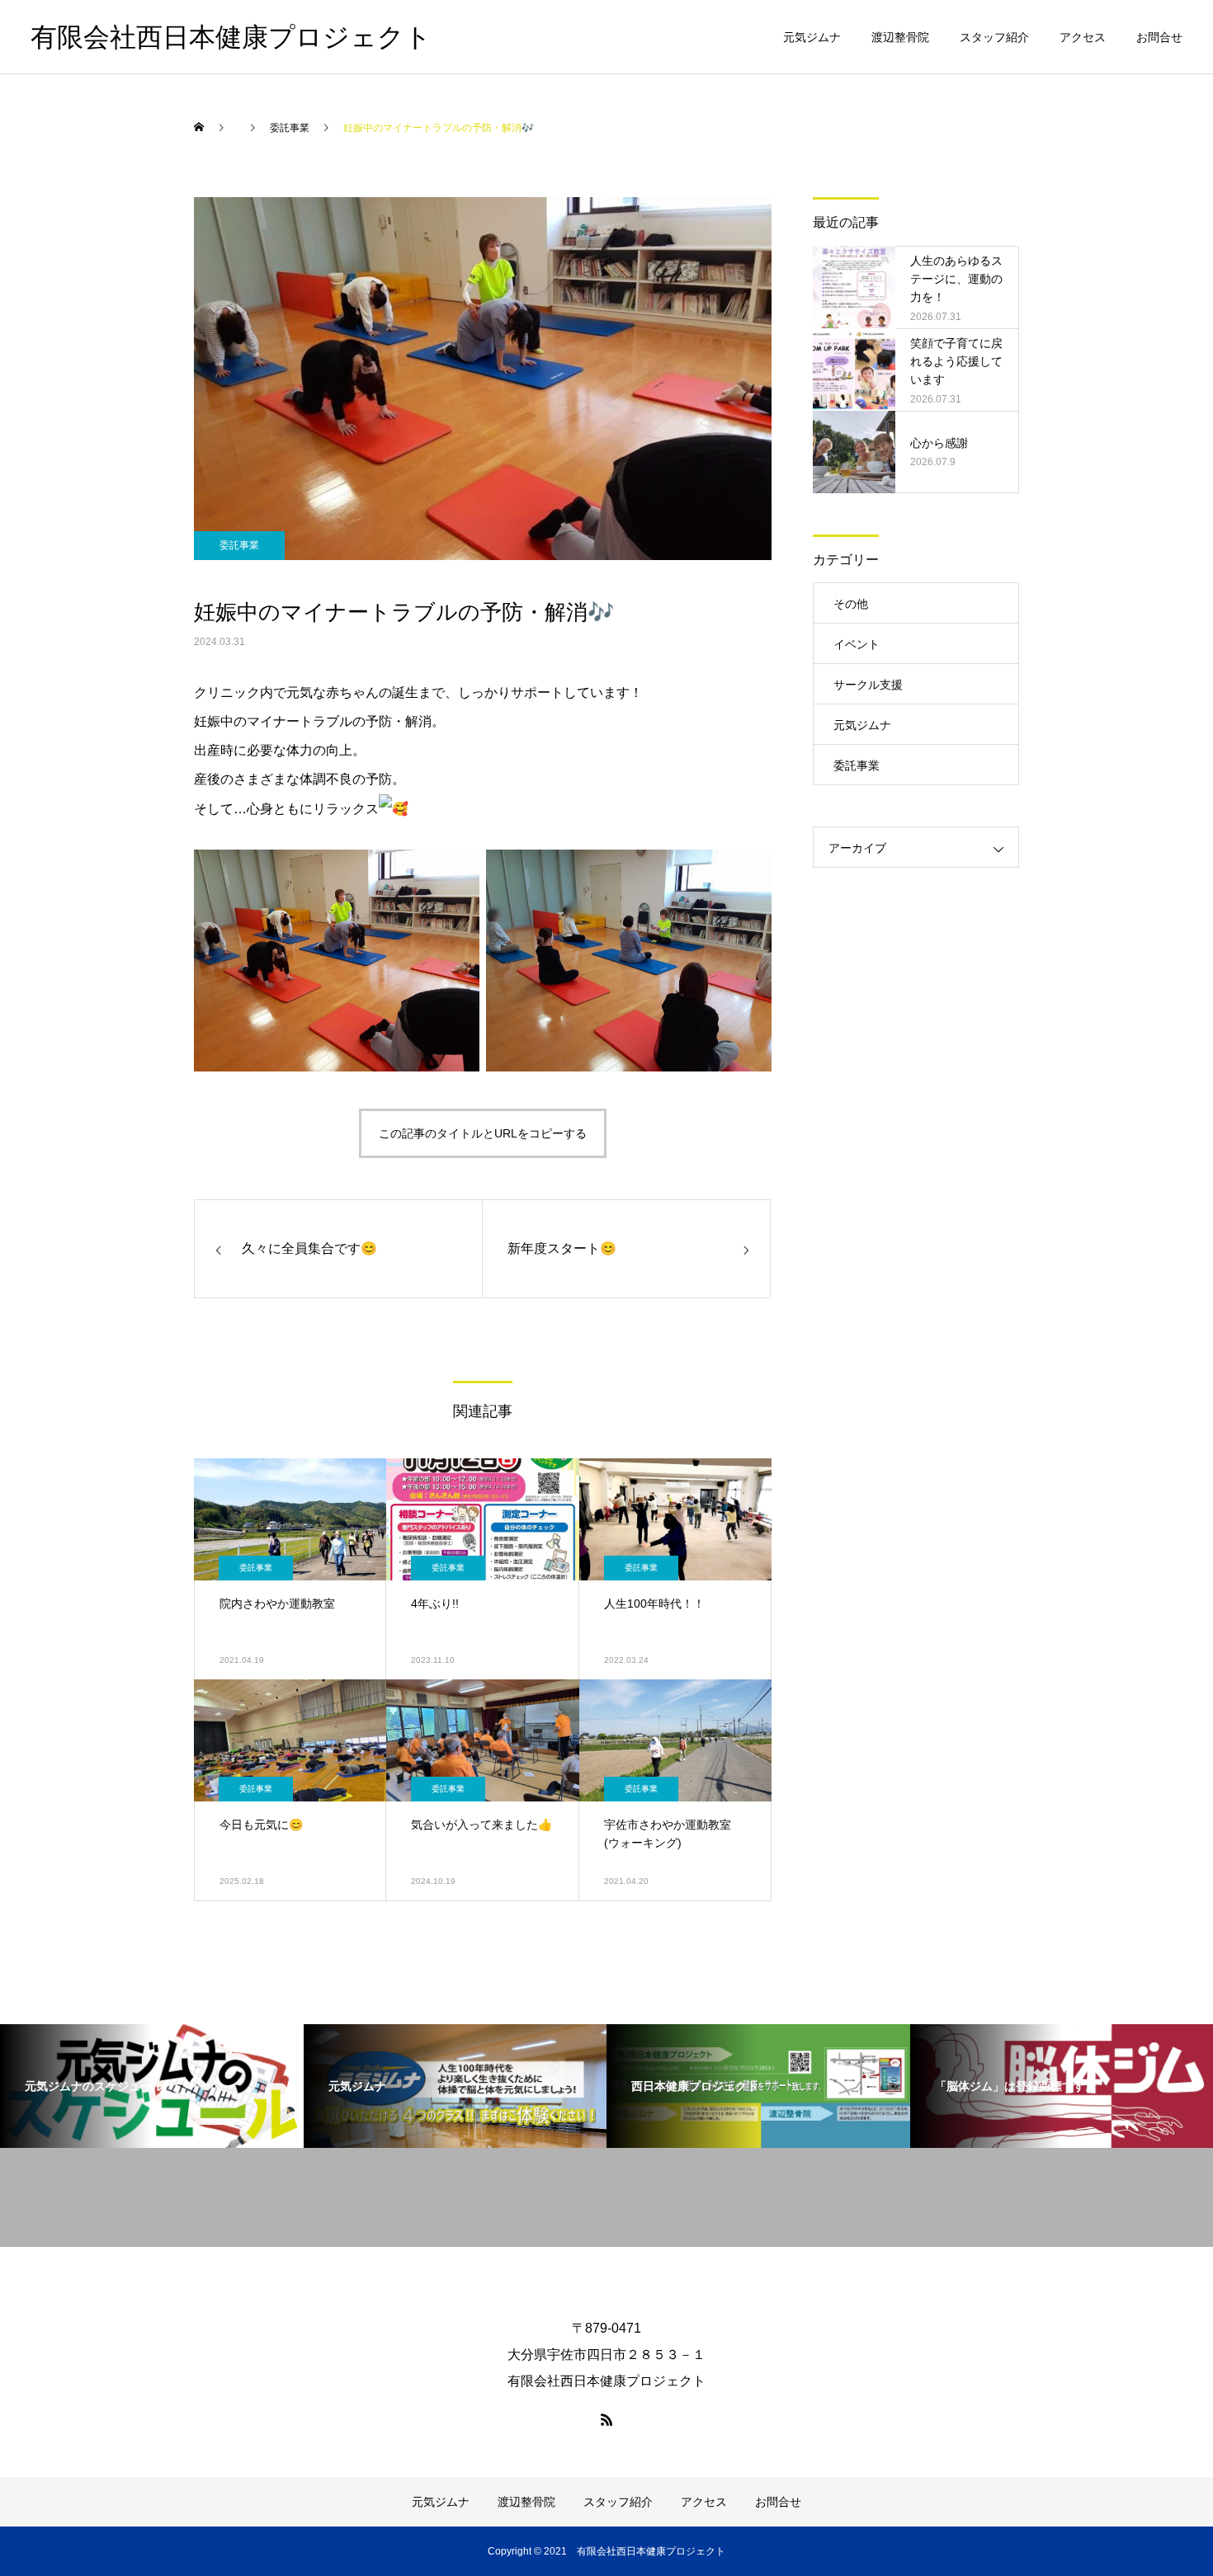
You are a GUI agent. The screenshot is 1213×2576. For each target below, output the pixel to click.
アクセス (1083, 37)
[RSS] (606, 2419)
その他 (851, 604)
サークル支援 (868, 685)
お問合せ (1159, 37)
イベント (857, 644)
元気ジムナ (812, 37)
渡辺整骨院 (900, 37)
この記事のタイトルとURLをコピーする (483, 1133)
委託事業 (239, 545)
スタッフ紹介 (994, 37)
